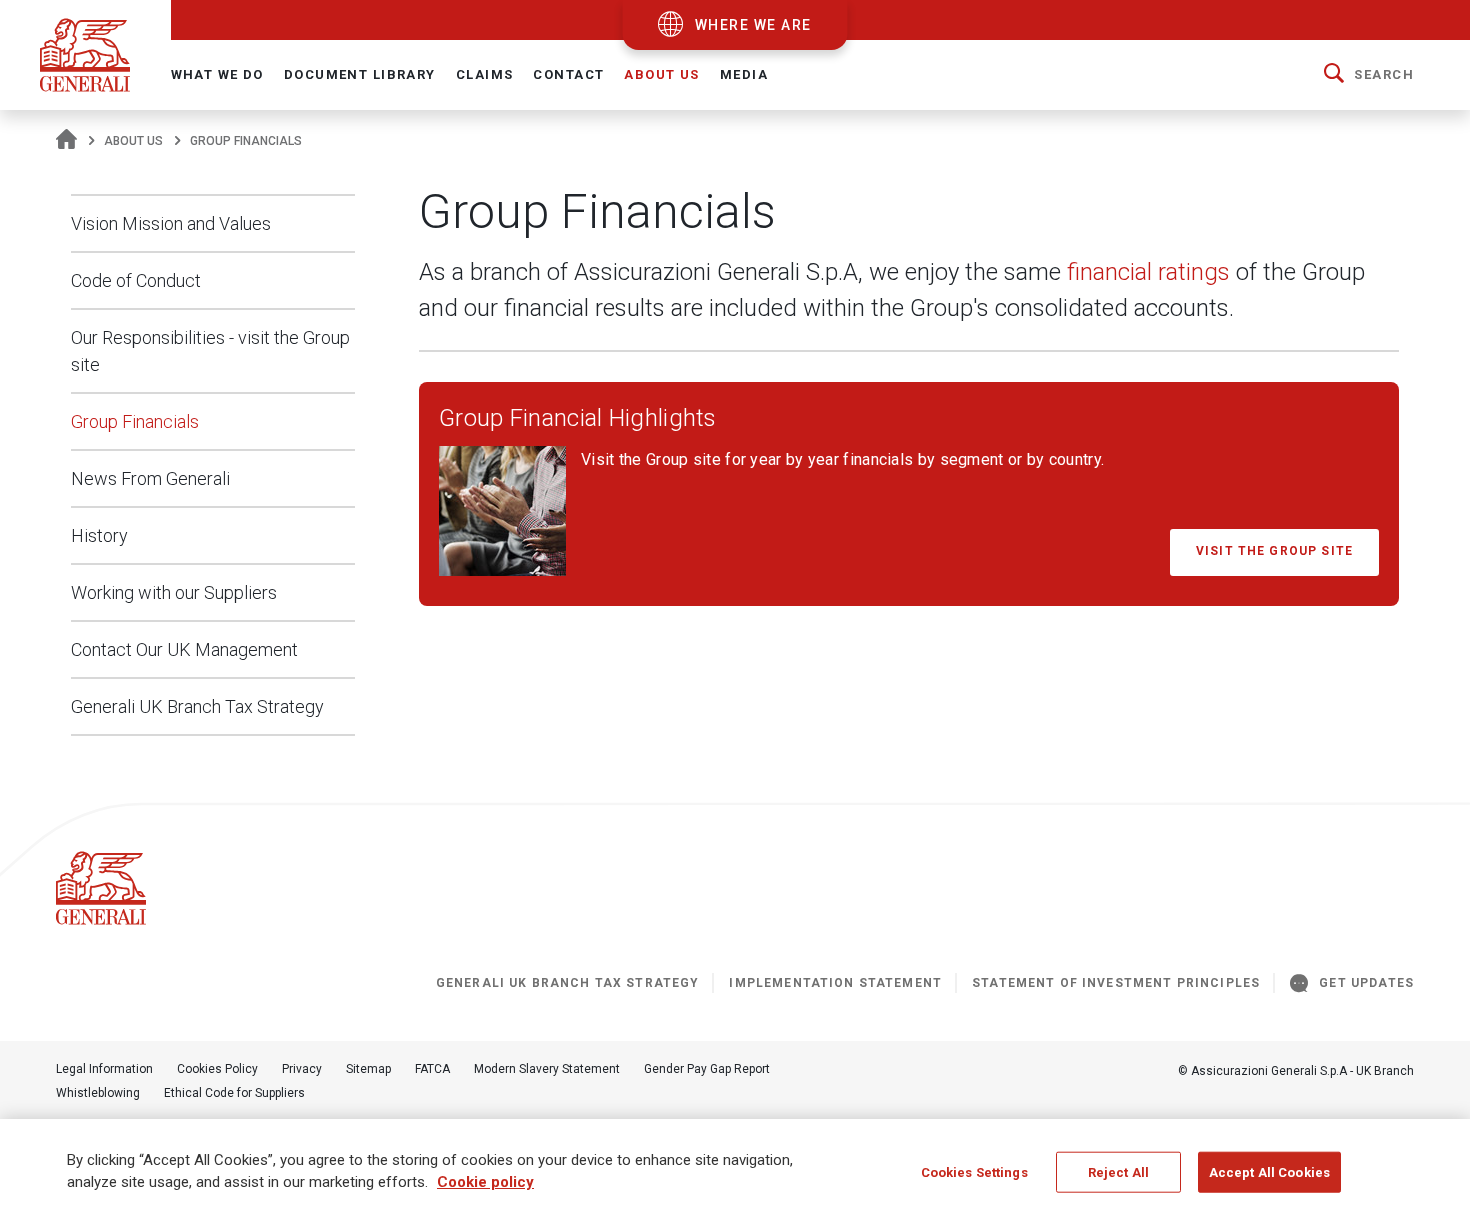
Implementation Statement (835, 983)
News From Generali (150, 478)
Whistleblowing (98, 1093)
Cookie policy (485, 1183)
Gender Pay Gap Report (707, 1069)
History (99, 535)
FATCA (432, 1069)
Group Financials (135, 421)
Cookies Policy (217, 1069)
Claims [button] (485, 74)
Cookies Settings (974, 1172)
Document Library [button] (360, 74)
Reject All (1118, 1172)
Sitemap (368, 1069)
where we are (753, 25)
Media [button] (744, 74)
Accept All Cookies (1269, 1172)
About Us (133, 141)
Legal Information (104, 1069)
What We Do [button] (217, 74)
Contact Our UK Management (184, 649)
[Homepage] (66, 141)
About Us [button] (661, 74)
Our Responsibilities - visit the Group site (210, 351)
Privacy (302, 1069)
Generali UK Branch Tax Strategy (197, 706)
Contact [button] (568, 74)
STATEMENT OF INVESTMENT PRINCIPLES (1116, 983)
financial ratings (1148, 272)
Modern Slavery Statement (547, 1069)
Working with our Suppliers (174, 592)
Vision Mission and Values (171, 223)
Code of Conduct (136, 280)
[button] (1369, 75)
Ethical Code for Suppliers (234, 1093)
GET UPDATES (1366, 983)
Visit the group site (1274, 551)
